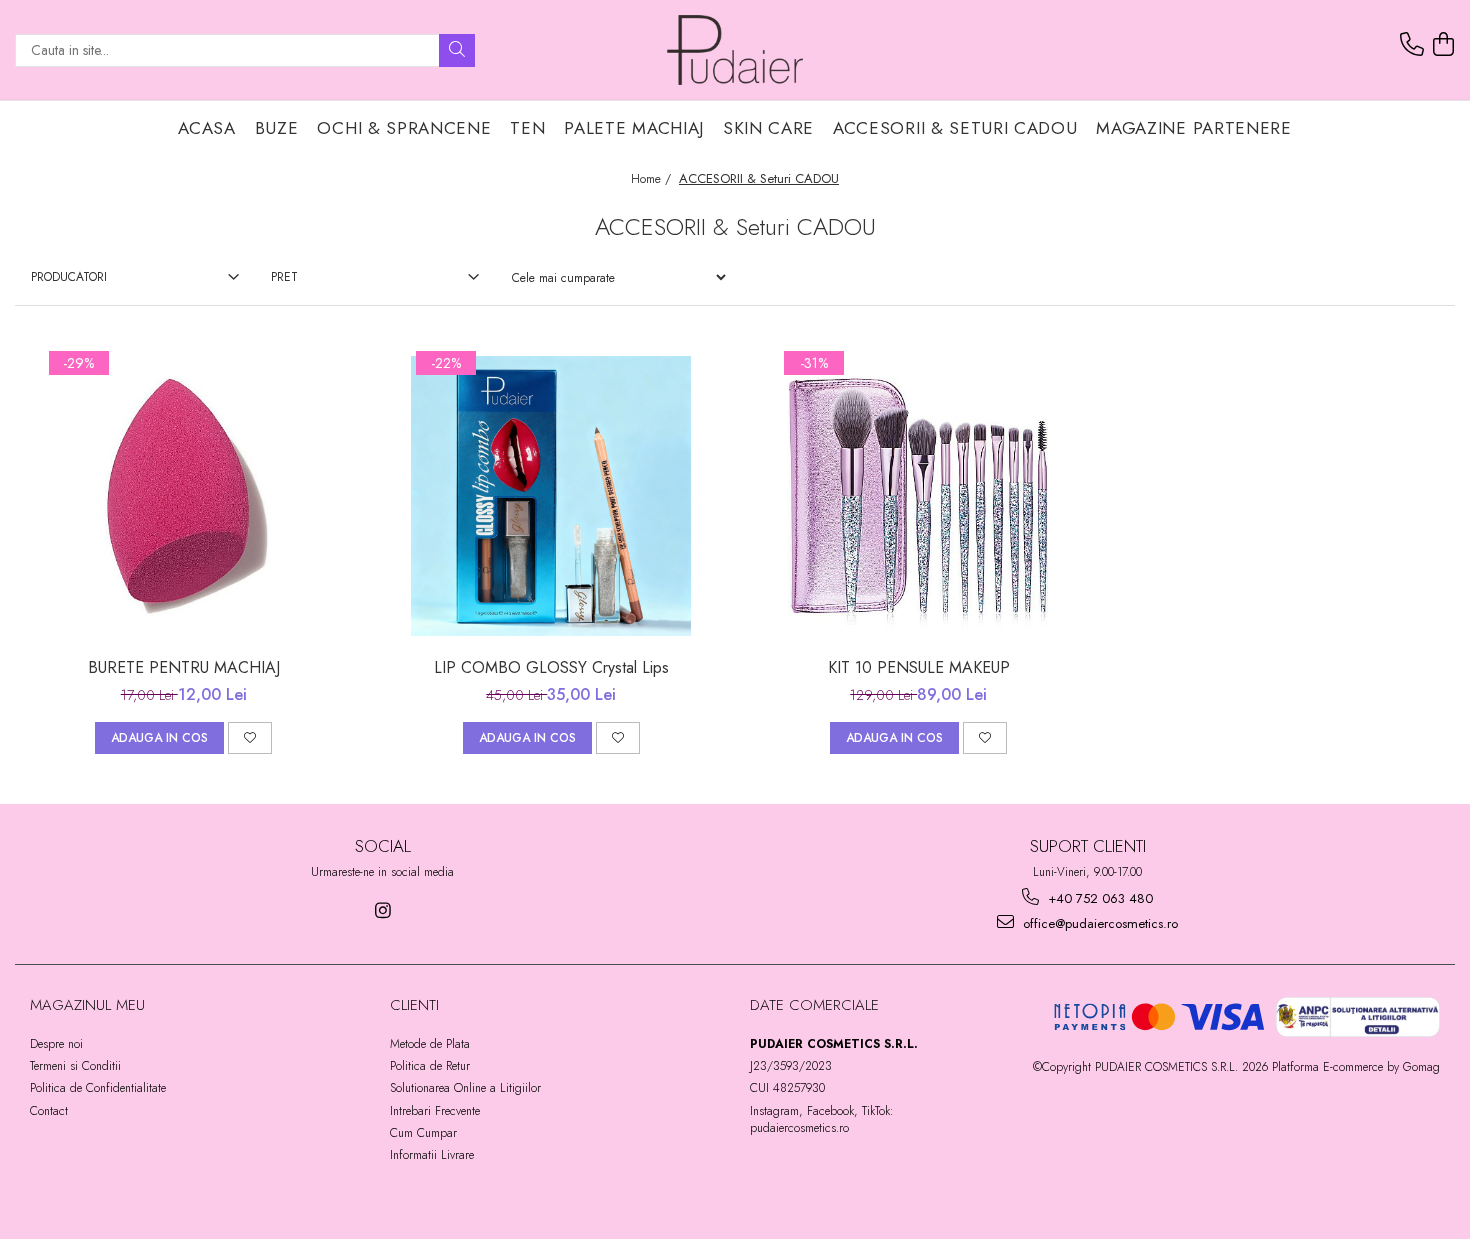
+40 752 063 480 (1098, 898)
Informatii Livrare (432, 1155)
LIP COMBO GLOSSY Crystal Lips (551, 667)
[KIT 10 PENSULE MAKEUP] (919, 496)
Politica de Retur (430, 1066)
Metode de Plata (430, 1044)
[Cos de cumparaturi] (1443, 45)
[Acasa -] (735, 50)
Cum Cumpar (423, 1133)
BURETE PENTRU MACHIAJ (184, 667)
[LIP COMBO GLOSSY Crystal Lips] (551, 496)
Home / (653, 179)
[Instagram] (382, 910)
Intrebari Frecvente (435, 1111)
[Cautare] (457, 50)
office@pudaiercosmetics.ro (1098, 923)
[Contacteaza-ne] (1412, 45)
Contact (49, 1111)
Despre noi (56, 1044)
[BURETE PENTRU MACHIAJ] (184, 496)
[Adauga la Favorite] (250, 738)
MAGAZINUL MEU (87, 1005)
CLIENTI (414, 1005)
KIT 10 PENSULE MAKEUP (919, 667)
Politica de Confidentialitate (98, 1088)
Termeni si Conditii (75, 1066)
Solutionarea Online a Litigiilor (465, 1088)
